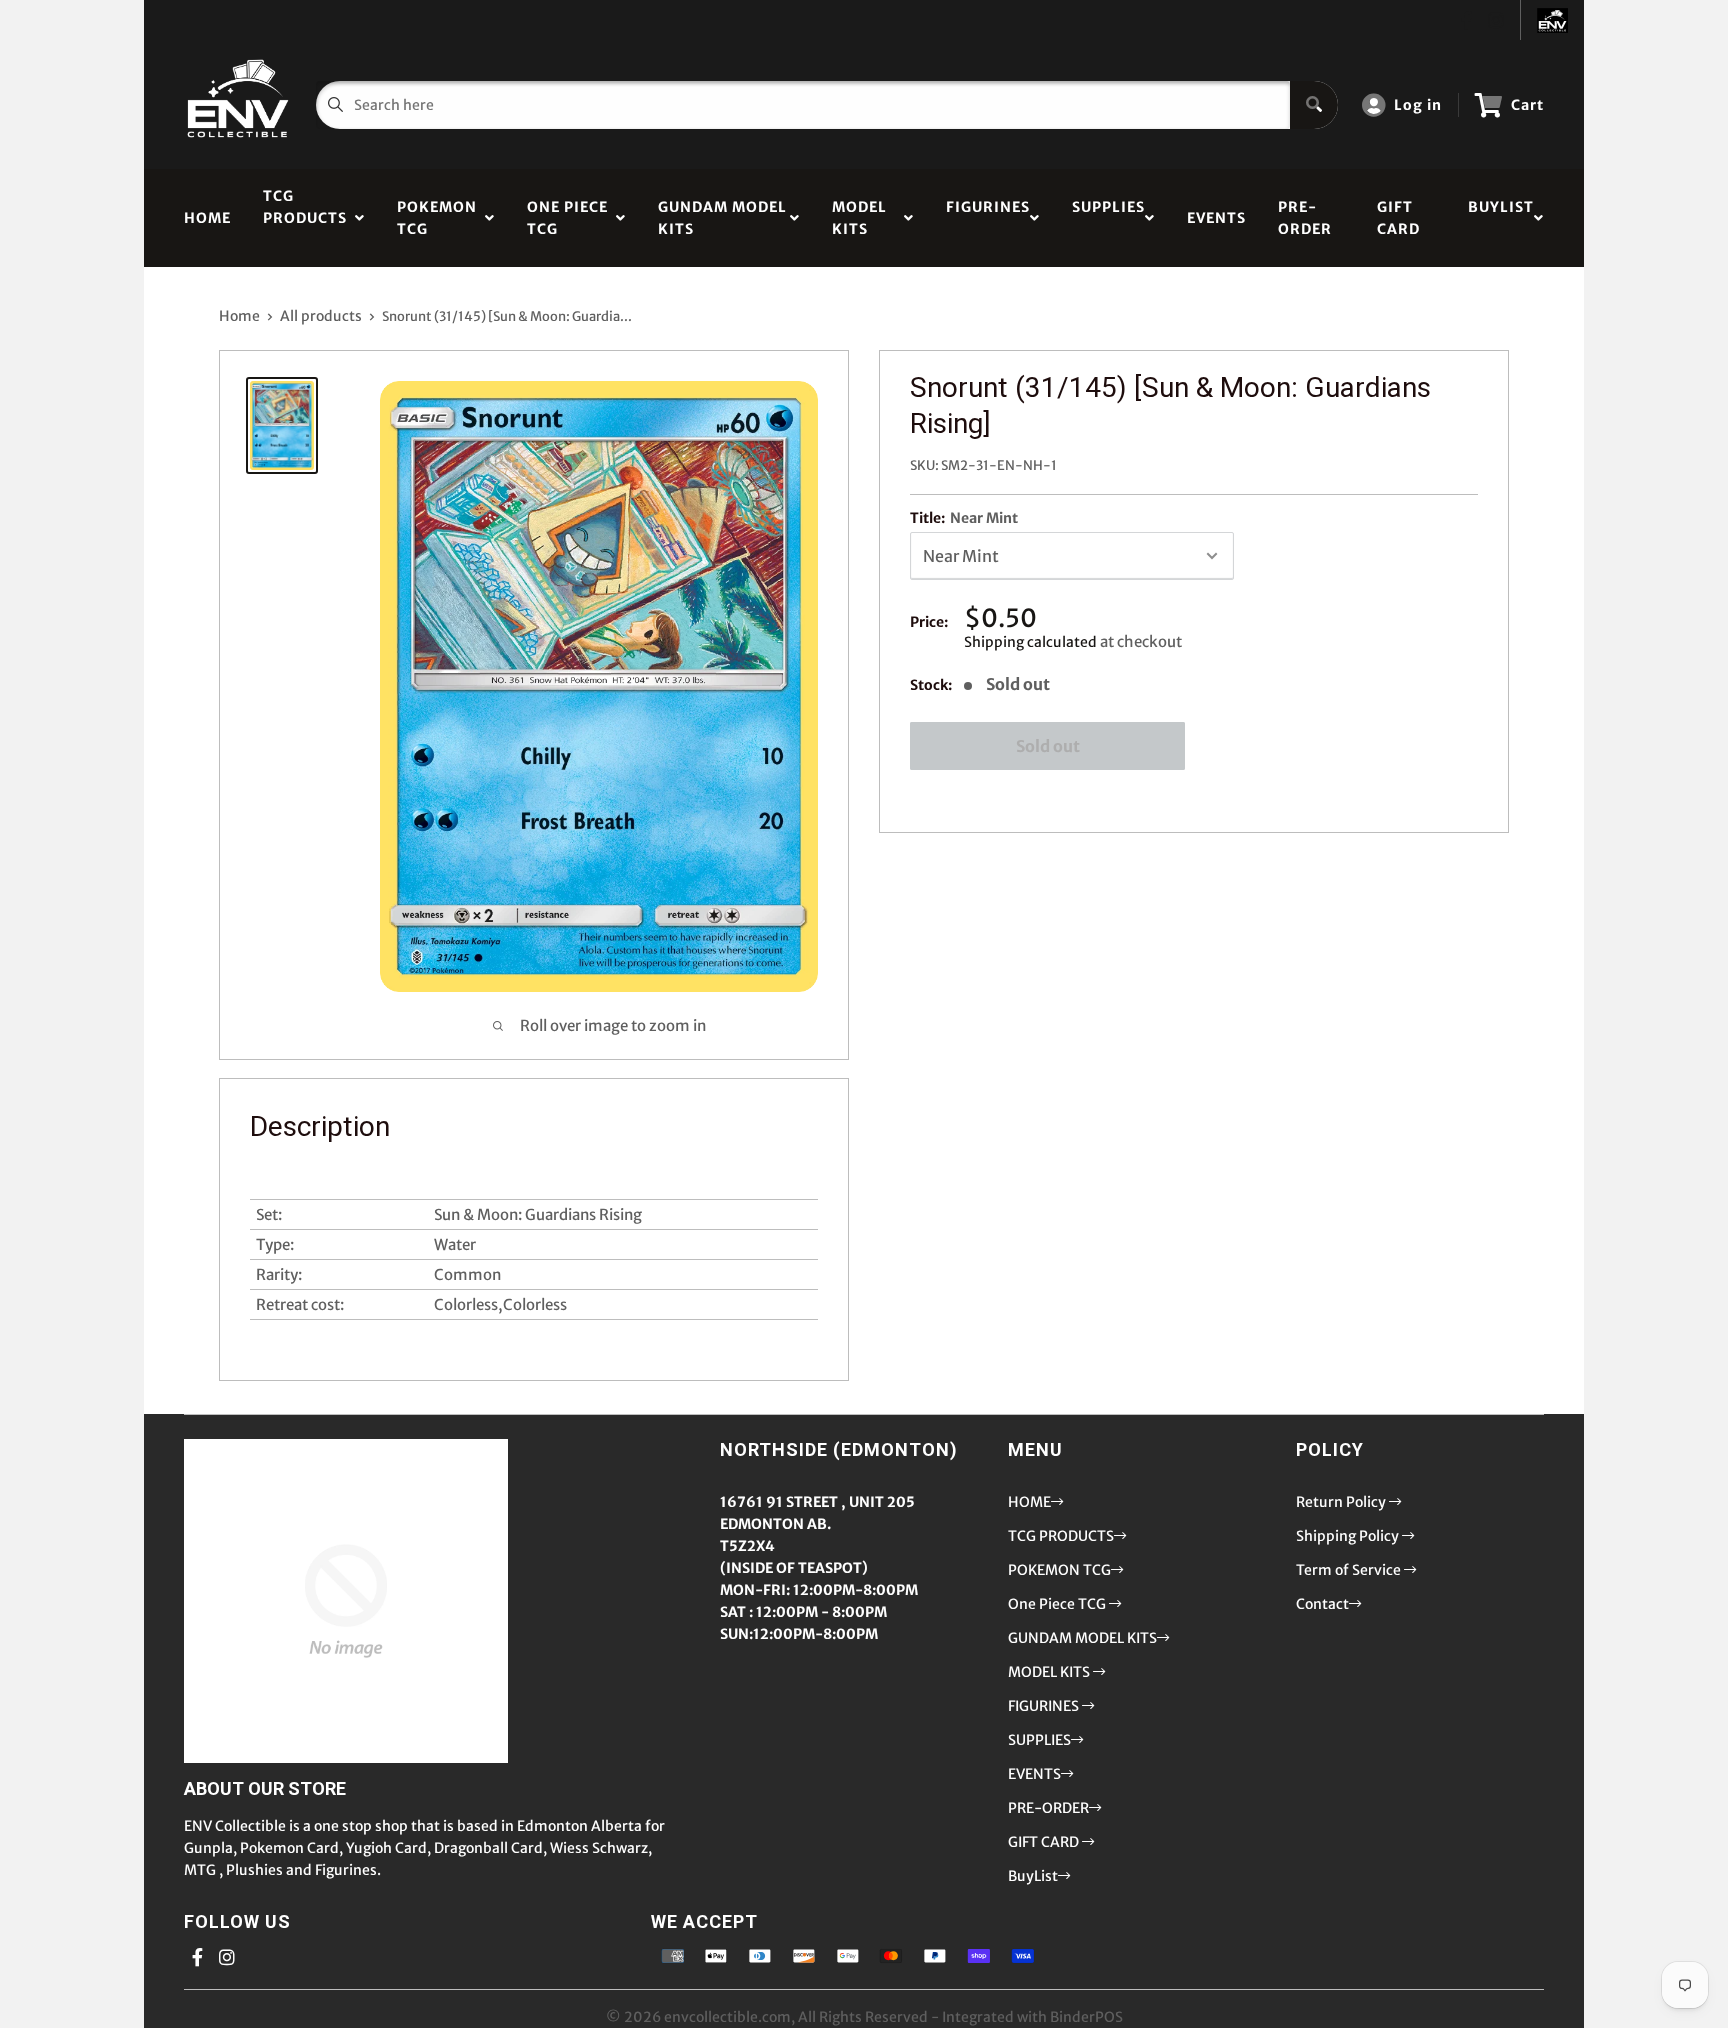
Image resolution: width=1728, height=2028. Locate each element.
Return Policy (1342, 1502)
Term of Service (1350, 1570)
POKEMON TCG (437, 218)
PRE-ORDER (1305, 218)
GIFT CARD (1398, 218)
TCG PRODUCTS (305, 218)
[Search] (1314, 105)
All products (321, 316)
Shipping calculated (1030, 642)
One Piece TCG (567, 218)
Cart (1527, 105)
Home (239, 316)
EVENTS (1216, 218)
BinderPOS (1086, 2017)
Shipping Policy (1349, 1536)
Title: (964, 518)
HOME (207, 218)
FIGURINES (988, 218)
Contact (1322, 1604)
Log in (1418, 105)
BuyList (1501, 218)
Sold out (1048, 746)
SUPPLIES (1108, 218)
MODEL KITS (859, 218)
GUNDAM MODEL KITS (722, 218)
